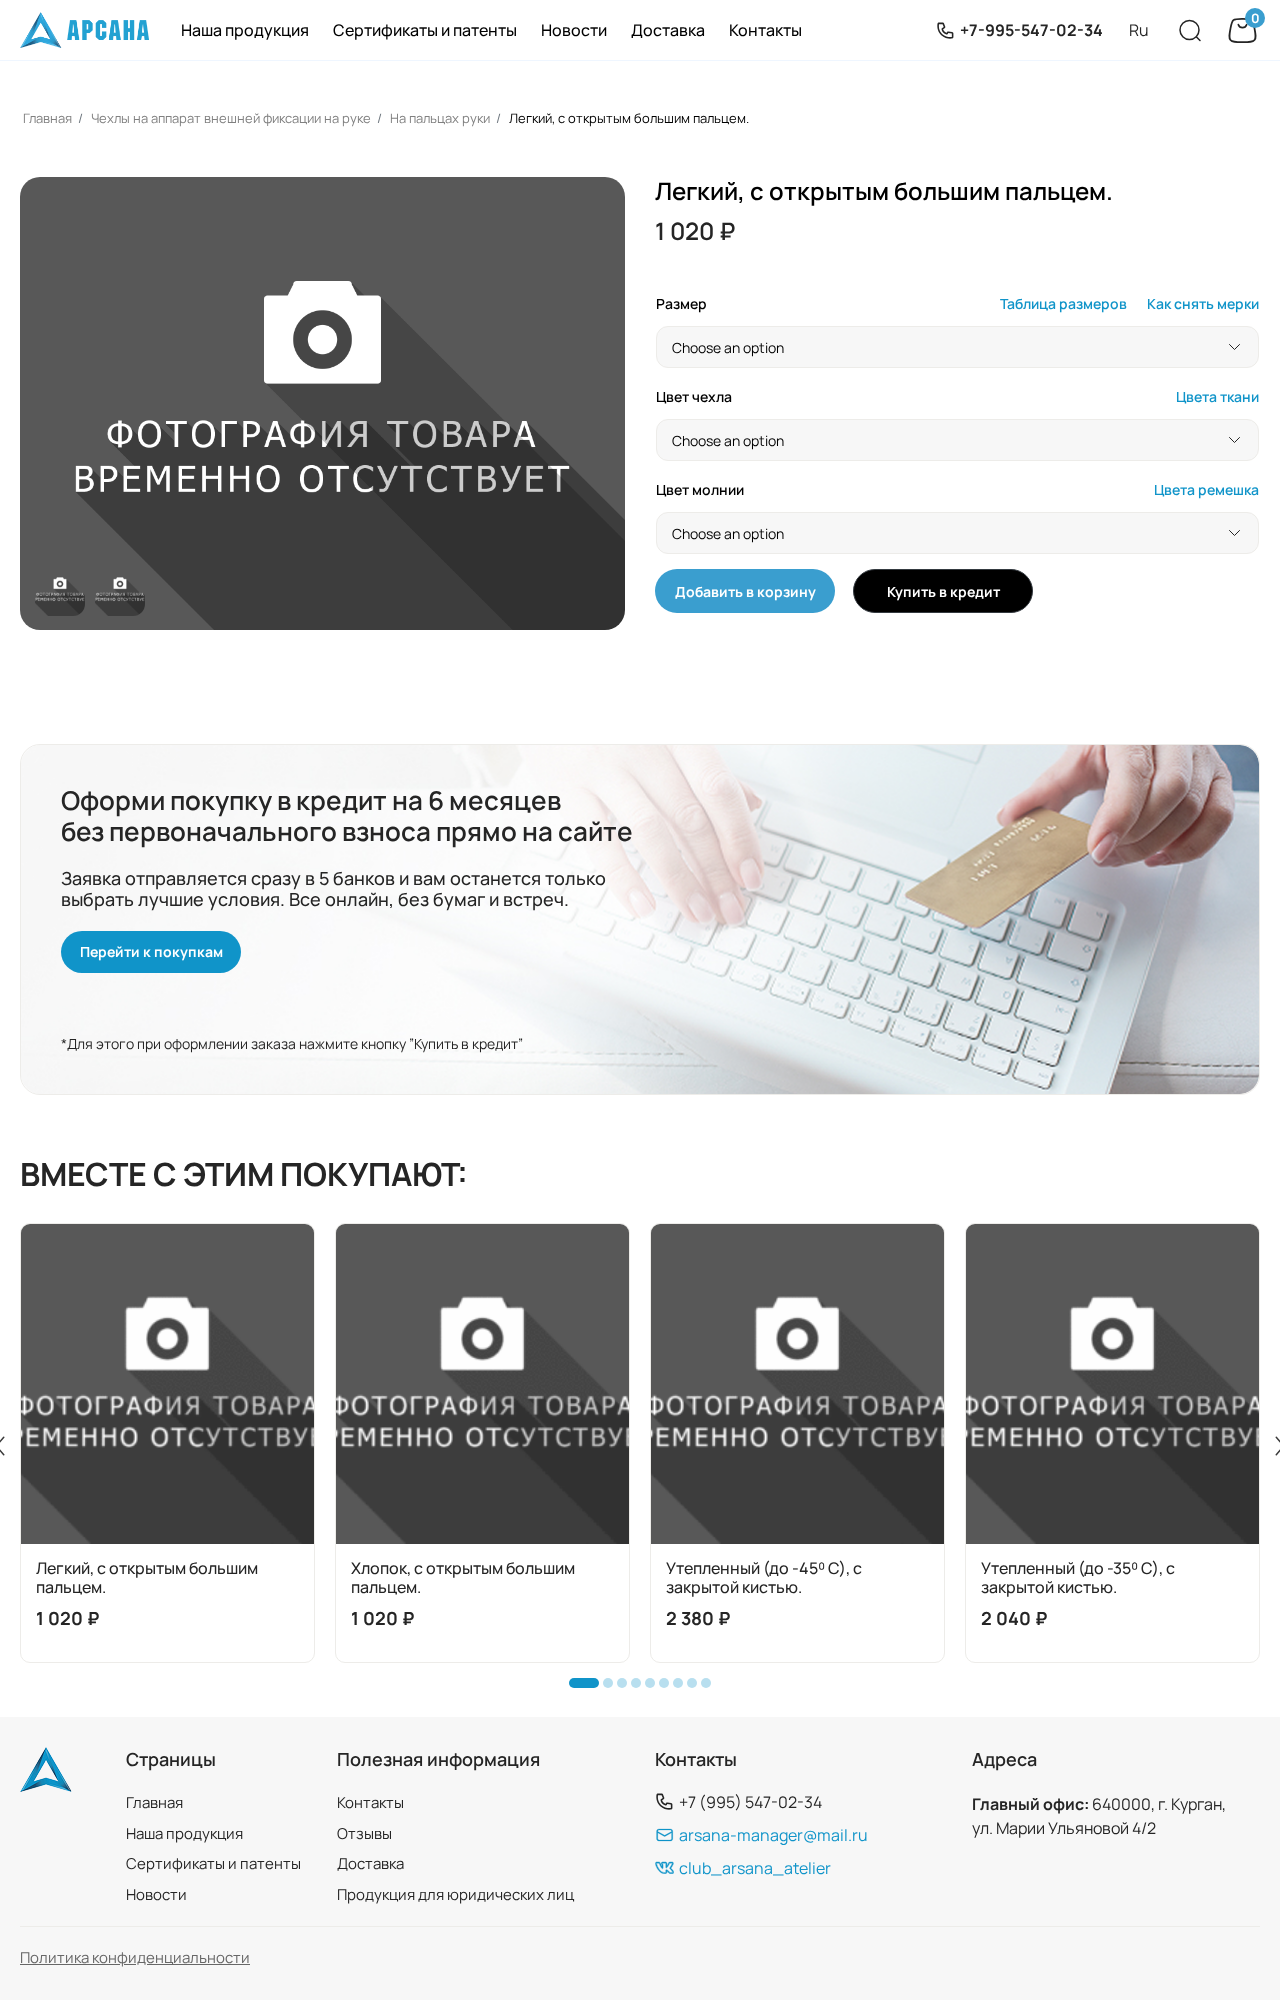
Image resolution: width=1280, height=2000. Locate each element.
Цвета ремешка (1206, 490)
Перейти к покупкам (151, 951)
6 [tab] (669, 1688)
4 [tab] (641, 1688)
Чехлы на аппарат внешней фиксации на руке (231, 118)
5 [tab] (655, 1688)
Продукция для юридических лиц (455, 1894)
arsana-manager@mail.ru (773, 1834)
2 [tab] (613, 1688)
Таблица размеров (1063, 304)
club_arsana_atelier (755, 1867)
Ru (1139, 30)
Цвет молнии (700, 490)
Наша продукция (245, 30)
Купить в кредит (943, 591)
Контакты (765, 30)
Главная (47, 118)
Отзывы (364, 1833)
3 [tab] (627, 1688)
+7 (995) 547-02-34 (750, 1801)
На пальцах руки (440, 118)
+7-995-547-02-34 (1031, 30)
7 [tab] (683, 1688)
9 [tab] (711, 1688)
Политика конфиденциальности (135, 1957)
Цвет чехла (694, 397)
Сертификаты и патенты (425, 30)
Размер (681, 304)
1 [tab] (579, 1688)
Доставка (668, 30)
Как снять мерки (1203, 304)
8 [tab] (697, 1688)
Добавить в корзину (745, 591)
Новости (574, 30)
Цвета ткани (1217, 397)
